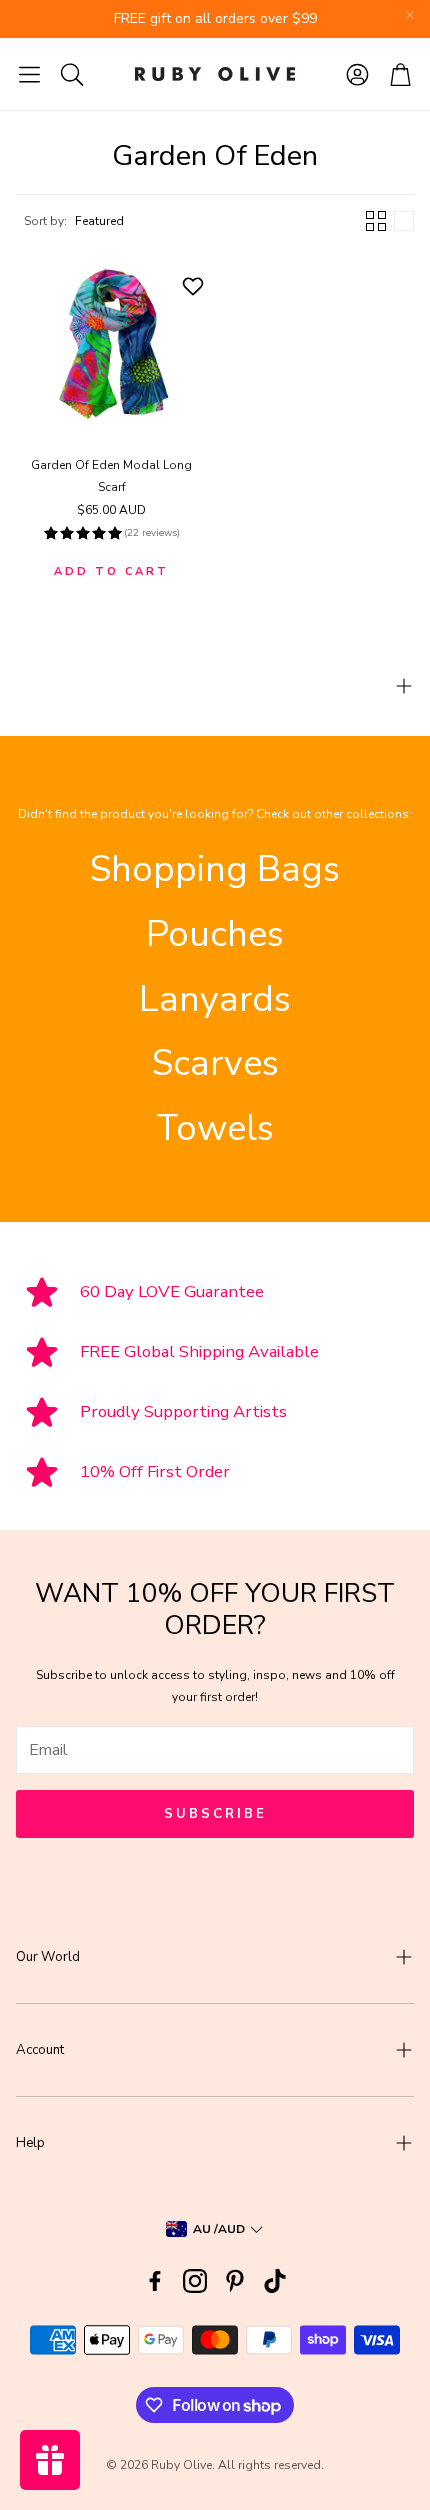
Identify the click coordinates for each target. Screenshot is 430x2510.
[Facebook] (155, 2281)
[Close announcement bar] (410, 15)
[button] (29, 74)
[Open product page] (111, 343)
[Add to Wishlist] (195, 286)
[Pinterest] (235, 2281)
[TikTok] (275, 2281)
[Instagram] (195, 2281)
